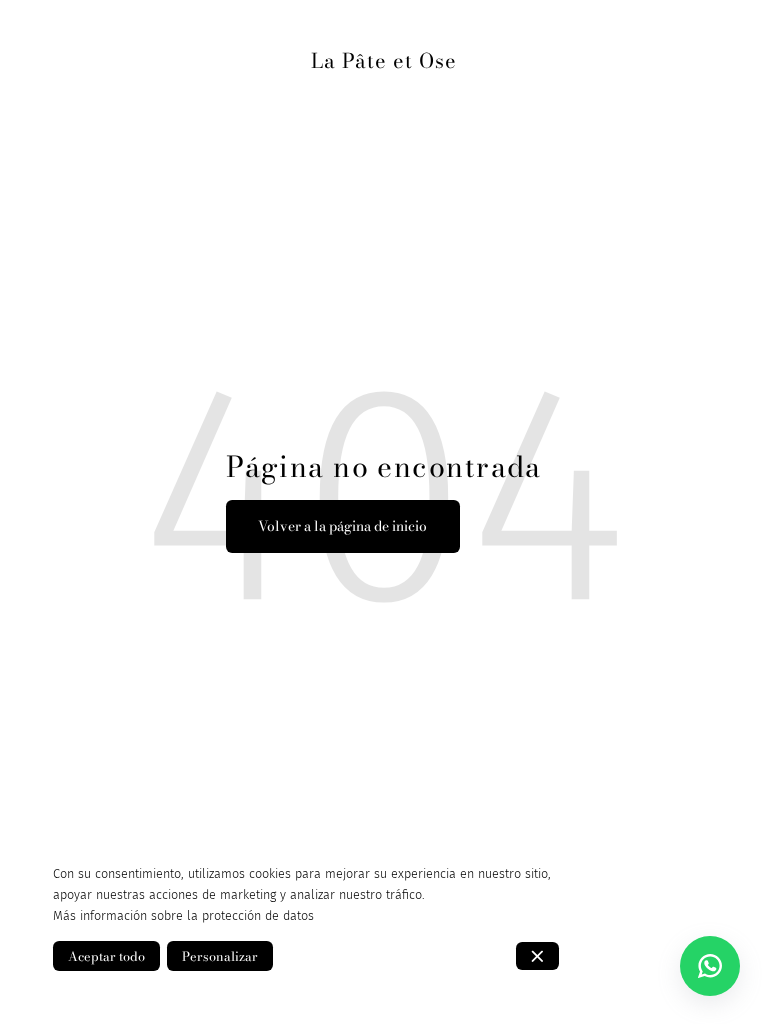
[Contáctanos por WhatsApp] (710, 966)
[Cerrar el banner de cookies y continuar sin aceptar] (537, 956)
